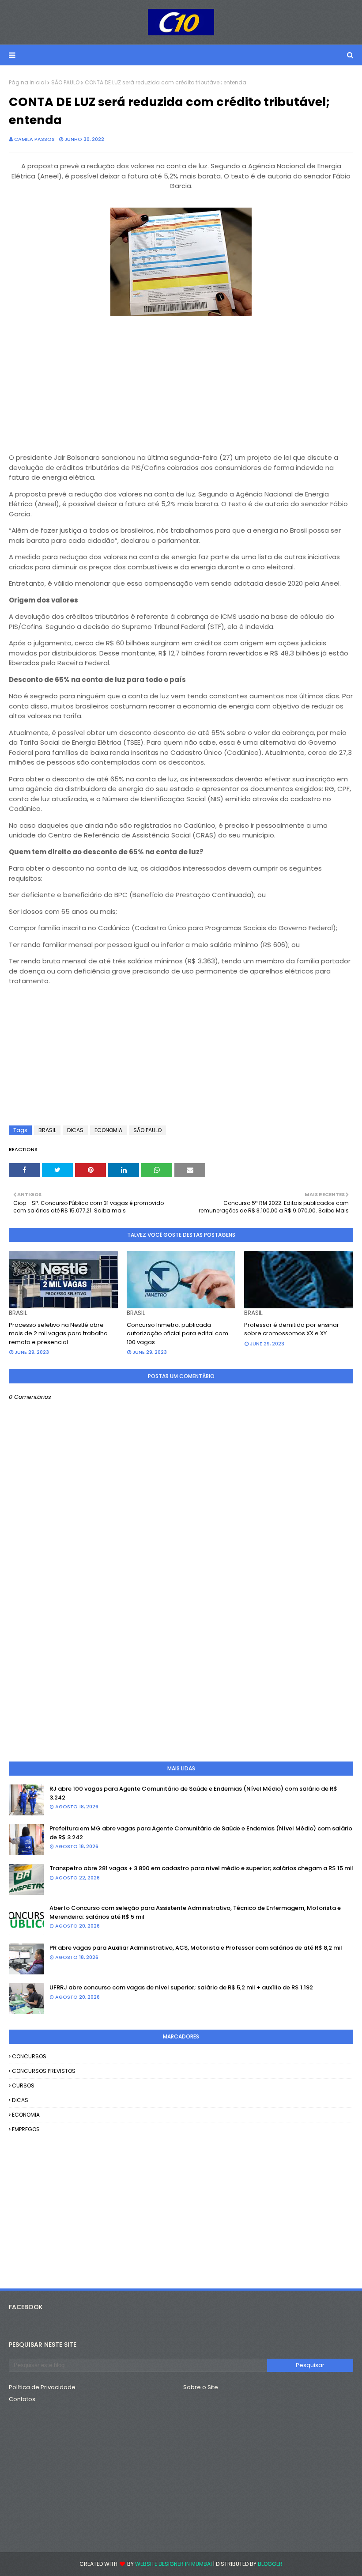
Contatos (22, 2399)
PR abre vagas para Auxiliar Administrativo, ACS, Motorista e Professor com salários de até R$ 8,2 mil (196, 1948)
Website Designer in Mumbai (173, 2564)
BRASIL (47, 1130)
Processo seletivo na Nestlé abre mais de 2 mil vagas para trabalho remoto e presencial (58, 1333)
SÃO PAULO (65, 82)
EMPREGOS (26, 2129)
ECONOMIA (108, 1130)
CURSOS (23, 2085)
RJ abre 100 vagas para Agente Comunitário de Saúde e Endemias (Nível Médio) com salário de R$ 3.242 (193, 1793)
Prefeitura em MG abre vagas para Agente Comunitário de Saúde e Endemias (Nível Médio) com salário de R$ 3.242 (201, 1833)
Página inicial (27, 82)
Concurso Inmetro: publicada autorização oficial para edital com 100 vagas (177, 1333)
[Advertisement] (181, 381)
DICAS (75, 1130)
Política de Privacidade (42, 2387)
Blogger (270, 2564)
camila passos (34, 139)
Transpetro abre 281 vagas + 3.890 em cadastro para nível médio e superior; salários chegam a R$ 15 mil (201, 1868)
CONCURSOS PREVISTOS (44, 2071)
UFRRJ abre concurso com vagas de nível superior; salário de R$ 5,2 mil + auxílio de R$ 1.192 (181, 1987)
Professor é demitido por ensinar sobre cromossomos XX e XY (292, 1329)
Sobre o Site (201, 2387)
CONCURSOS (29, 2056)
